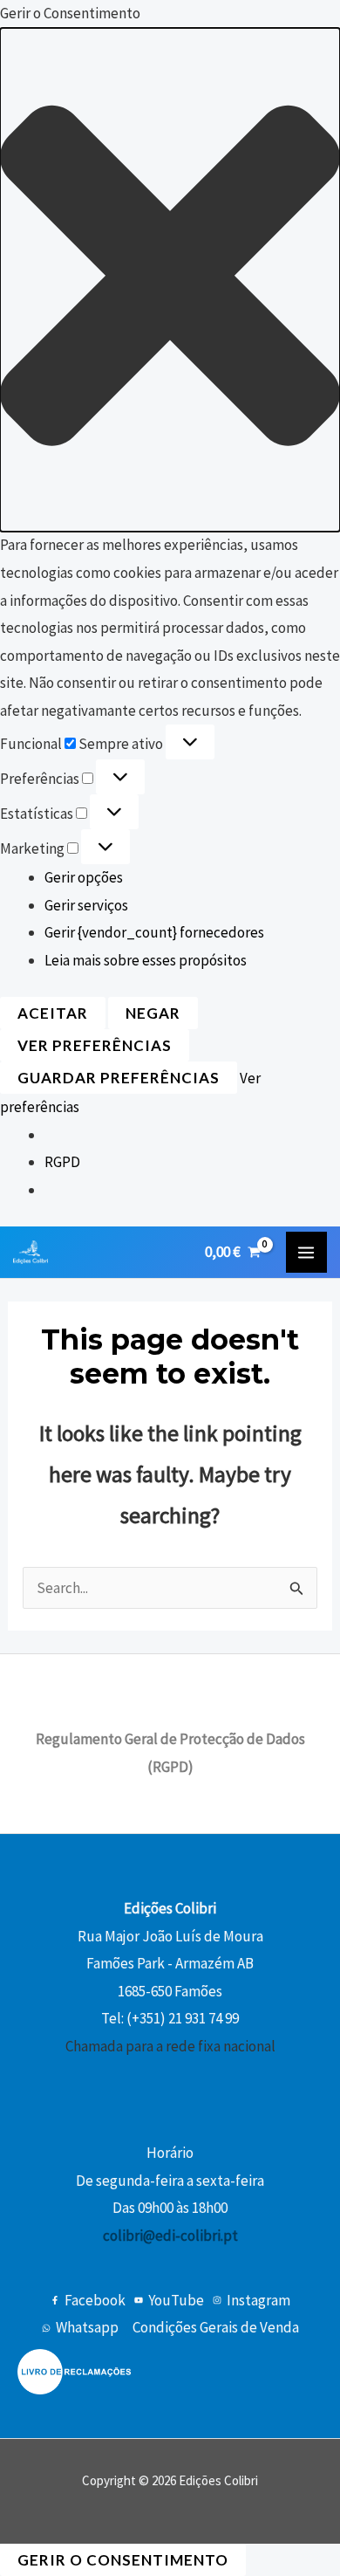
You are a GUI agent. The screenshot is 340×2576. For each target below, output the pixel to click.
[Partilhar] (244, 19)
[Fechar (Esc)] (282, 19)
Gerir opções (84, 877)
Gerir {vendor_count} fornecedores (154, 932)
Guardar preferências (119, 1078)
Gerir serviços (86, 905)
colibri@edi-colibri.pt (170, 2236)
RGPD (62, 1162)
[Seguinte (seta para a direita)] (309, 1288)
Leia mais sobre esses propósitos (146, 960)
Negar (153, 1013)
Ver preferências (95, 1045)
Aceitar (53, 1013)
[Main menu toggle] (307, 1253)
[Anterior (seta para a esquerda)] (31, 1288)
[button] (170, 280)
